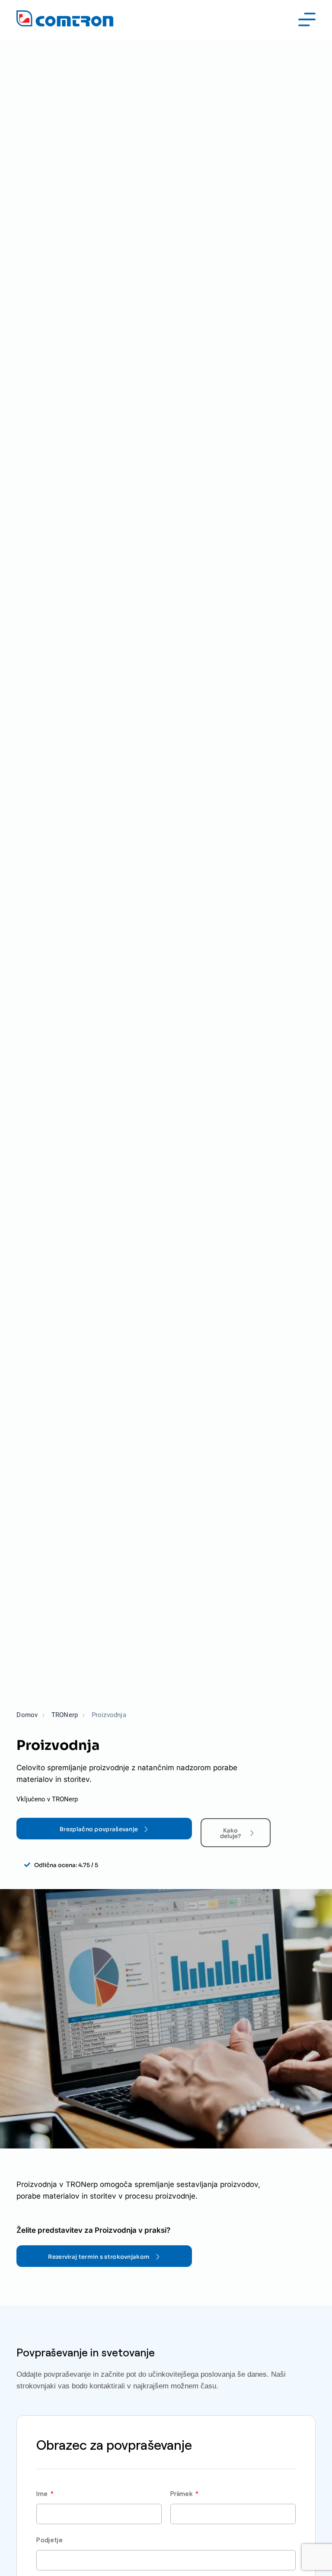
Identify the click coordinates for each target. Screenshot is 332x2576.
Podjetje (49, 2540)
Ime (43, 2493)
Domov (27, 1715)
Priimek (182, 2493)
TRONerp (65, 1715)
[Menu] (307, 19)
